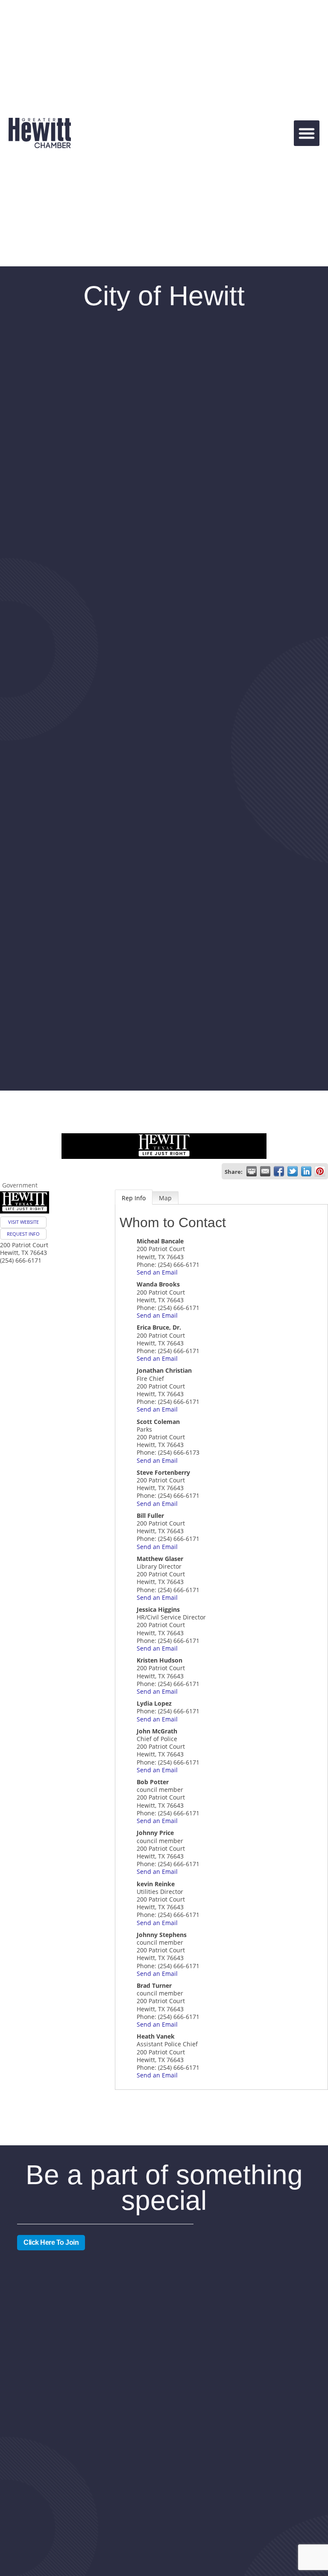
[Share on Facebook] (279, 1171)
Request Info (23, 1234)
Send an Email (157, 1272)
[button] (307, 133)
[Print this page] (252, 1171)
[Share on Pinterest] (320, 1171)
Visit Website (23, 1222)
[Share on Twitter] (293, 1171)
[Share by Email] (265, 1171)
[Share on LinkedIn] (306, 1171)
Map (165, 1198)
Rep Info (134, 1198)
